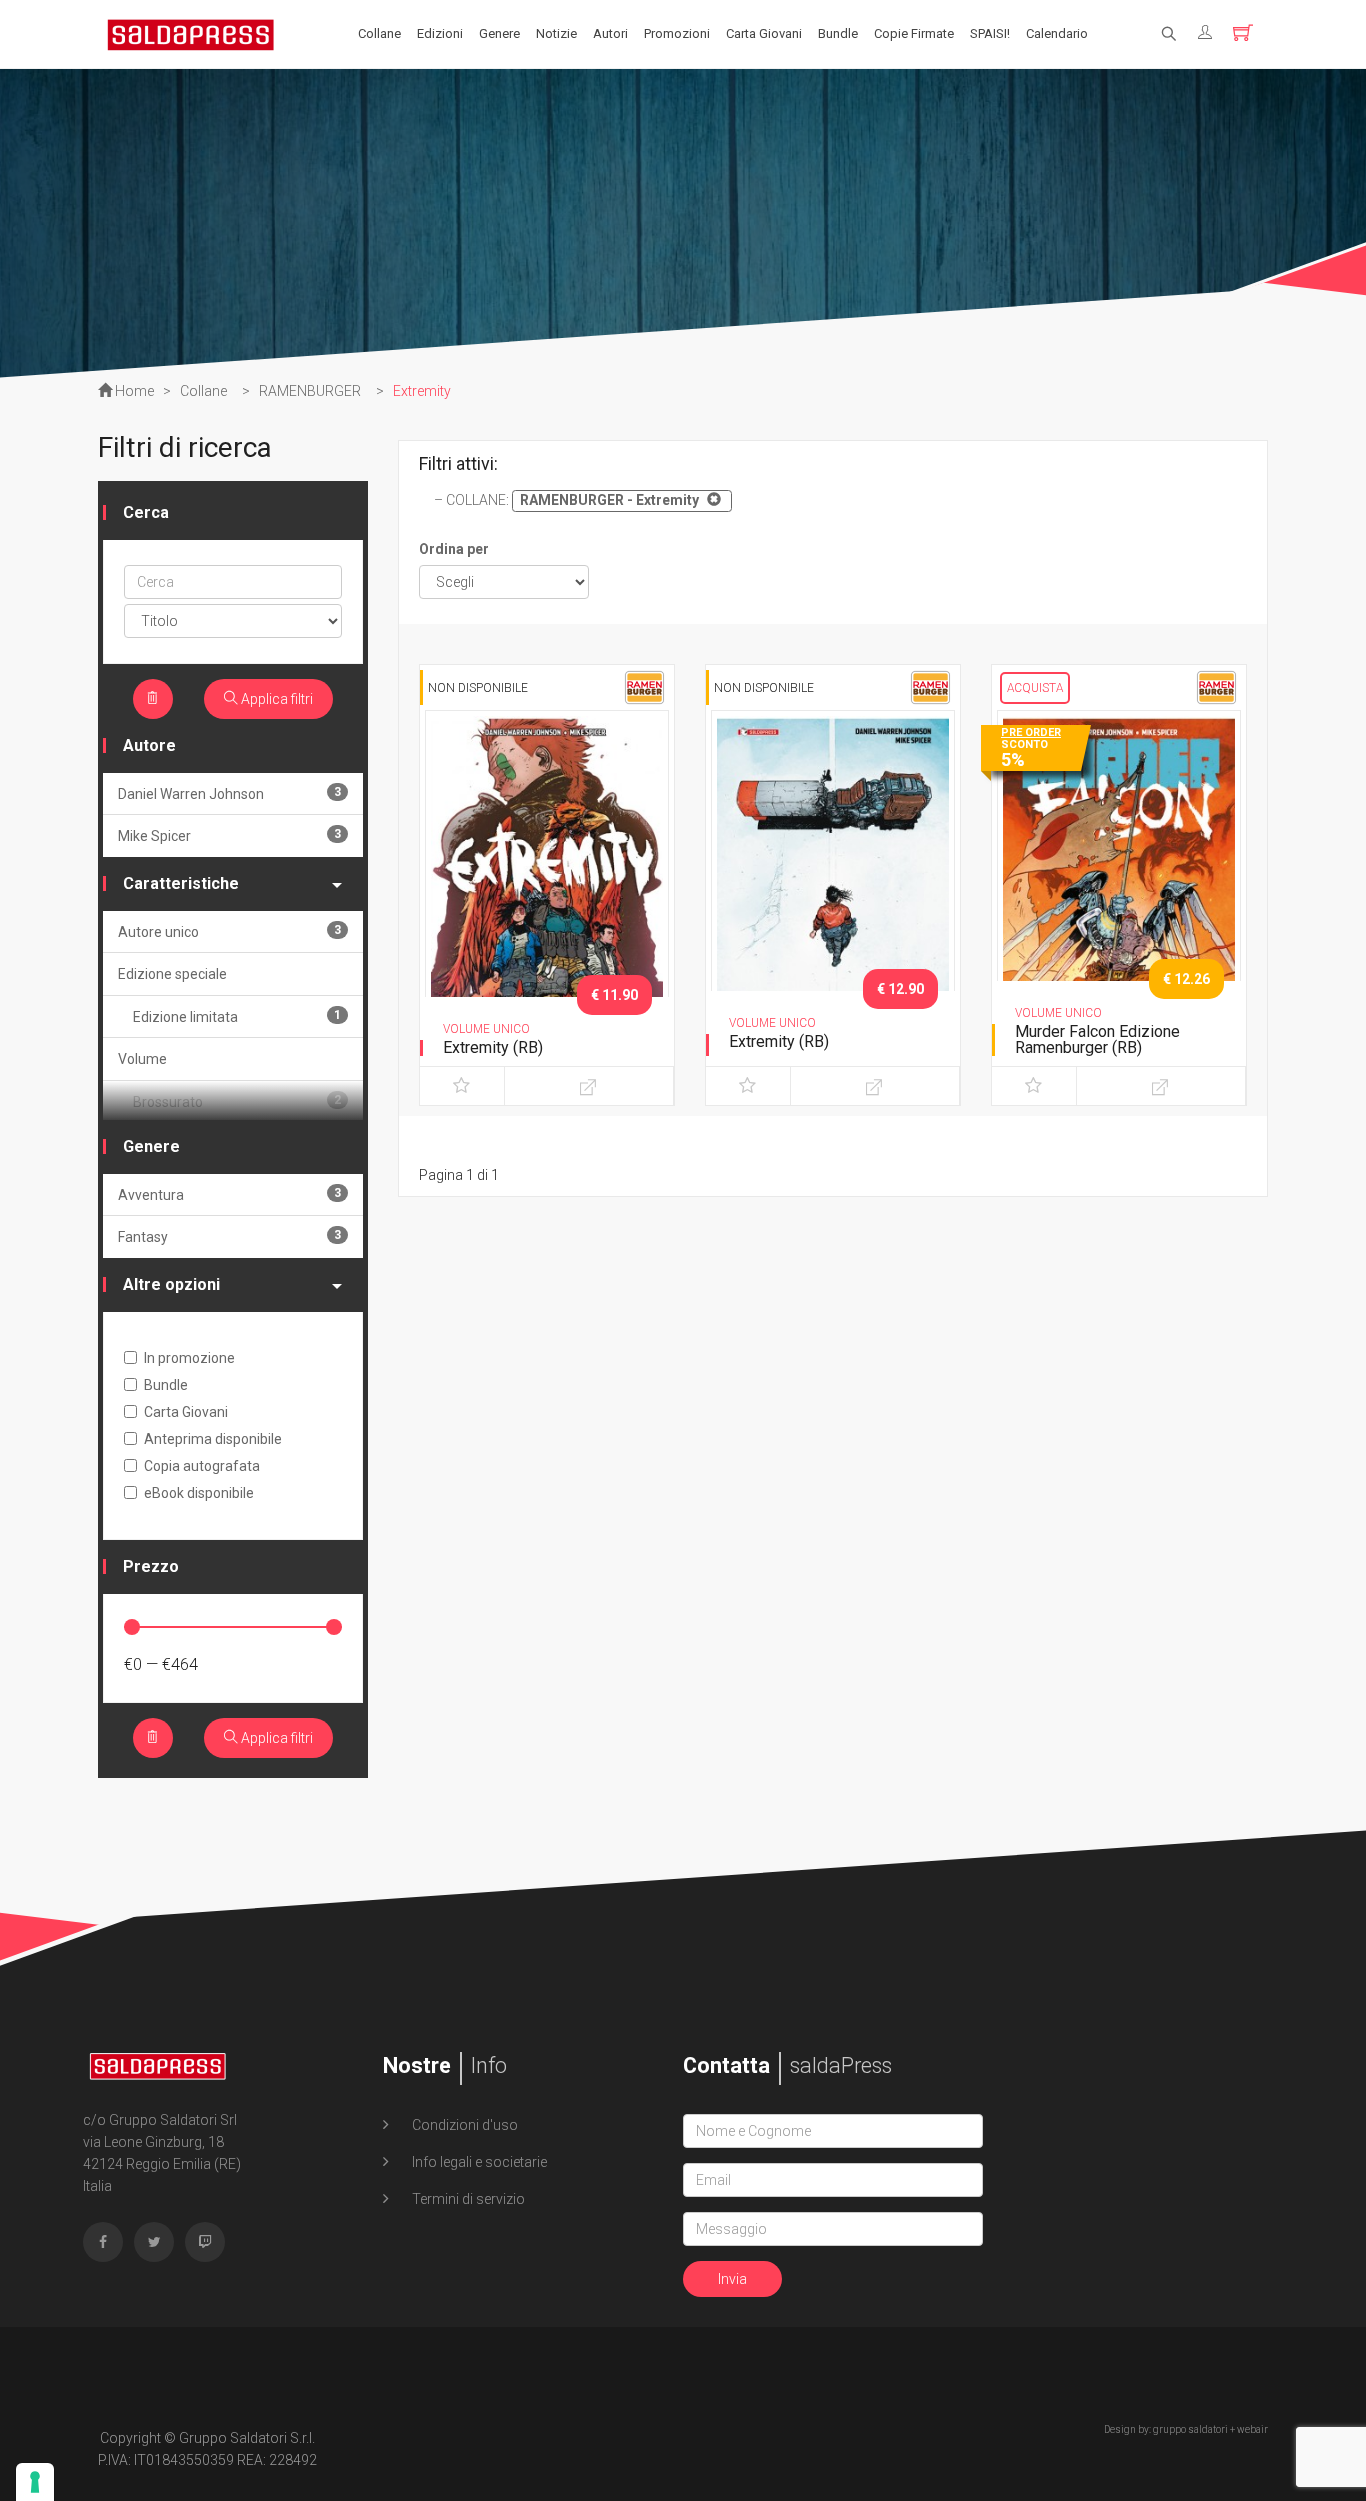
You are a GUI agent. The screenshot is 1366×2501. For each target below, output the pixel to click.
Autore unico (229, 931)
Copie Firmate (914, 33)
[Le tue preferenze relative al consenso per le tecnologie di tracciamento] (35, 2482)
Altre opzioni (171, 1284)
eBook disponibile (199, 1493)
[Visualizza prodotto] (589, 1086)
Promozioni (677, 33)
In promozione (189, 1358)
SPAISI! (990, 33)
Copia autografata (202, 1466)
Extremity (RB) (493, 1047)
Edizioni (440, 33)
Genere (499, 33)
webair (1252, 2429)
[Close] (711, 499)
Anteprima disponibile (213, 1439)
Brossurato (237, 1101)
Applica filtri (275, 699)
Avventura (229, 1194)
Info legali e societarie (478, 2162)
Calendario (1057, 33)
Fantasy (229, 1236)
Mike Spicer (229, 835)
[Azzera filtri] (153, 699)
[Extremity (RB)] (547, 889)
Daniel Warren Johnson (229, 793)
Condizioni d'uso (463, 2125)
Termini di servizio (467, 2199)
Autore (149, 745)
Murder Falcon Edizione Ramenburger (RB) (1097, 1039)
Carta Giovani (764, 33)
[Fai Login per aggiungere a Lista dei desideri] (462, 1086)
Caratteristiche (181, 883)
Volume (142, 1059)
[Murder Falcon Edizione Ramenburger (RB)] (1119, 889)
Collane (379, 33)
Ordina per (454, 549)
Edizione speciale (172, 974)
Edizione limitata (237, 1016)
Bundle (838, 33)
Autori (610, 33)
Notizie (556, 33)
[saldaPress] (191, 33)
